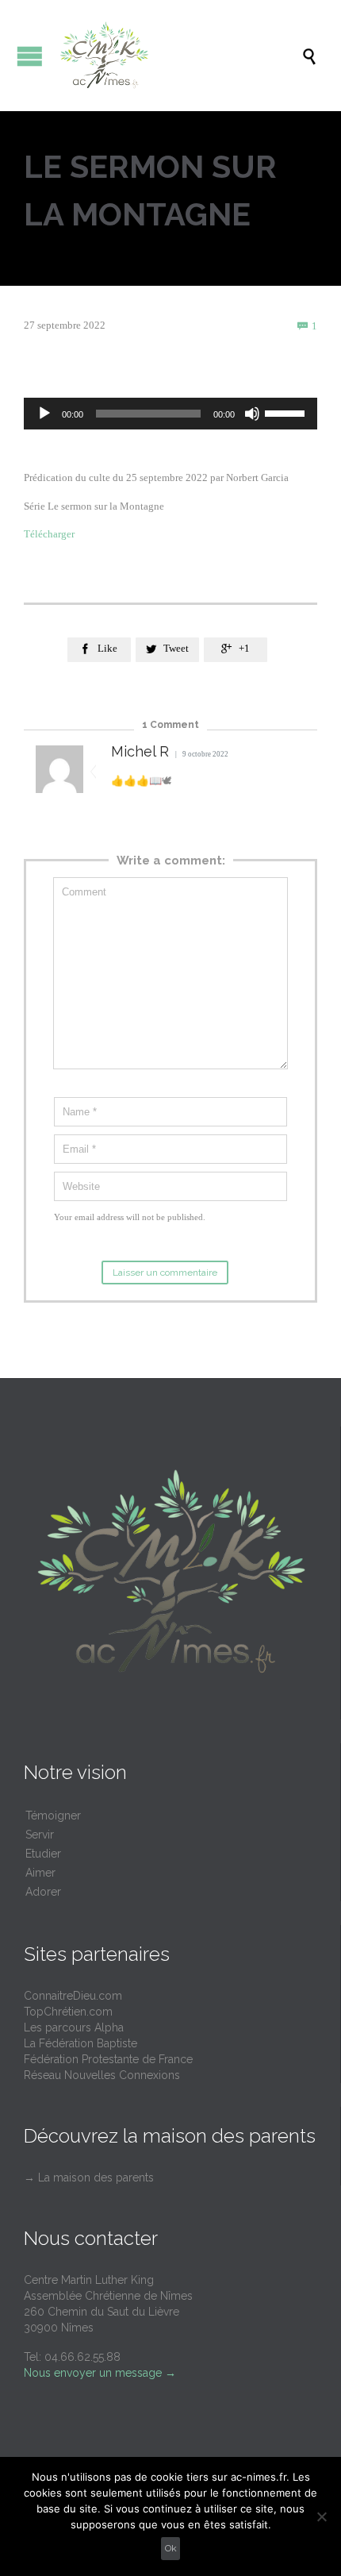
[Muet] (252, 414)
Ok (171, 2548)
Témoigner (53, 1816)
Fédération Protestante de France (108, 2059)
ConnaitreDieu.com (73, 1996)
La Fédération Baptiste (80, 2043)
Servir (40, 1835)
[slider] (287, 412)
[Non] (321, 2516)
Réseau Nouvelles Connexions (102, 2075)
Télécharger (49, 534)
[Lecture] (44, 414)
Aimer (40, 1873)
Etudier (43, 1854)
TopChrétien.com (68, 2012)
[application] (170, 414)
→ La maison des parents (89, 2177)
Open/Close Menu (30, 56)
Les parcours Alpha (74, 2027)
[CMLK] (178, 56)
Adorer (43, 1892)
